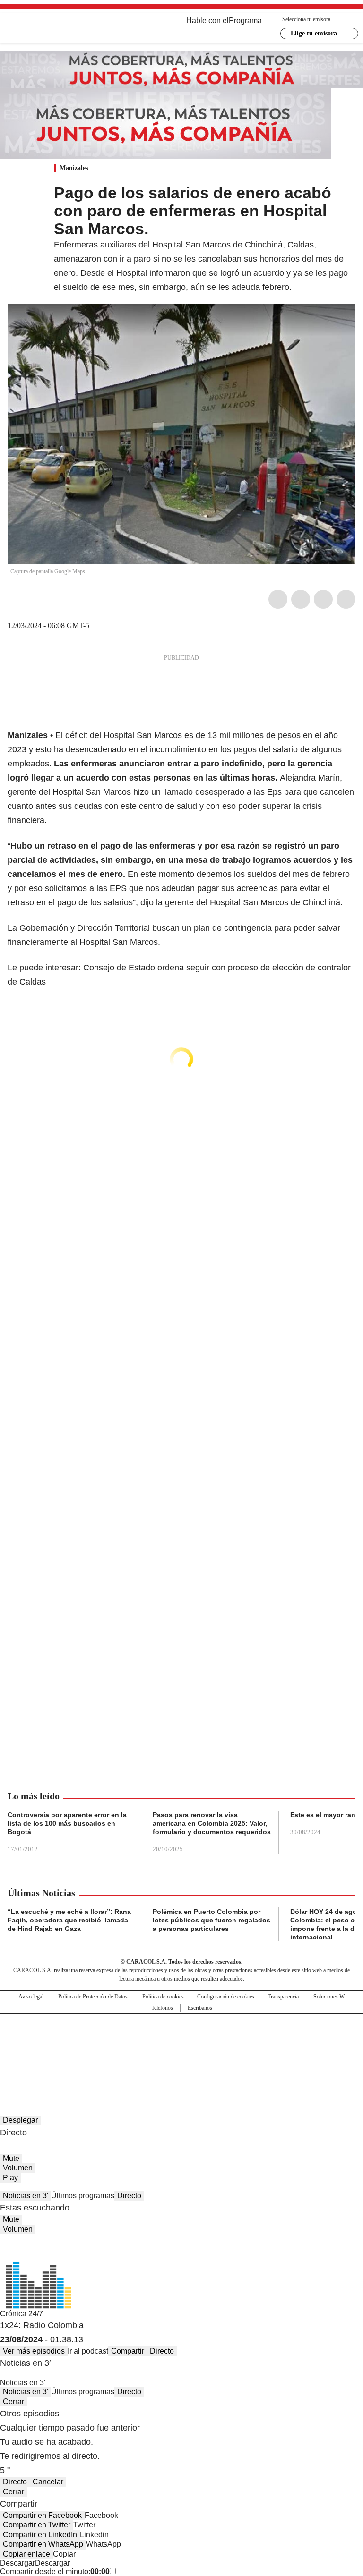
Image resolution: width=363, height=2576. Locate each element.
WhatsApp (346, 599)
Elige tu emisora (314, 33)
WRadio (60, 28)
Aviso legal (31, 1997)
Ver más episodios (34, 2351)
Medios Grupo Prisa (182, 2057)
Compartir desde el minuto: (55, 2572)
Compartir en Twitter (37, 2525)
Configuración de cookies (226, 1997)
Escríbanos (200, 2008)
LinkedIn (323, 599)
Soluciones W (329, 1997)
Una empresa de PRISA (181, 2035)
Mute (11, 2158)
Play (10, 2178)
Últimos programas (83, 2196)
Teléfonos (162, 2008)
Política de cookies (163, 1997)
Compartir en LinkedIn (40, 2535)
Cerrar (13, 2402)
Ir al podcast (88, 2351)
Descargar (17, 2563)
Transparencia (283, 1997)
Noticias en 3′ (26, 2196)
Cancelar (48, 2482)
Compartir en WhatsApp (43, 2544)
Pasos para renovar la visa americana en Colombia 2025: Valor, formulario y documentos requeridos (212, 1823)
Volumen (18, 2168)
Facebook (278, 599)
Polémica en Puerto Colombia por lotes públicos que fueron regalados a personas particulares (212, 1920)
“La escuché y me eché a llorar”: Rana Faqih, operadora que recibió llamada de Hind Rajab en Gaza (69, 1920)
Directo (129, 2196)
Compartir (128, 2351)
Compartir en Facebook (42, 2515)
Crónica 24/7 (22, 2314)
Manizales (74, 168)
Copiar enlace (26, 2554)
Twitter (301, 599)
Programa (245, 21)
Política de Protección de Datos (93, 1997)
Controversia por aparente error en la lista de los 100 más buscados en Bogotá (67, 1823)
